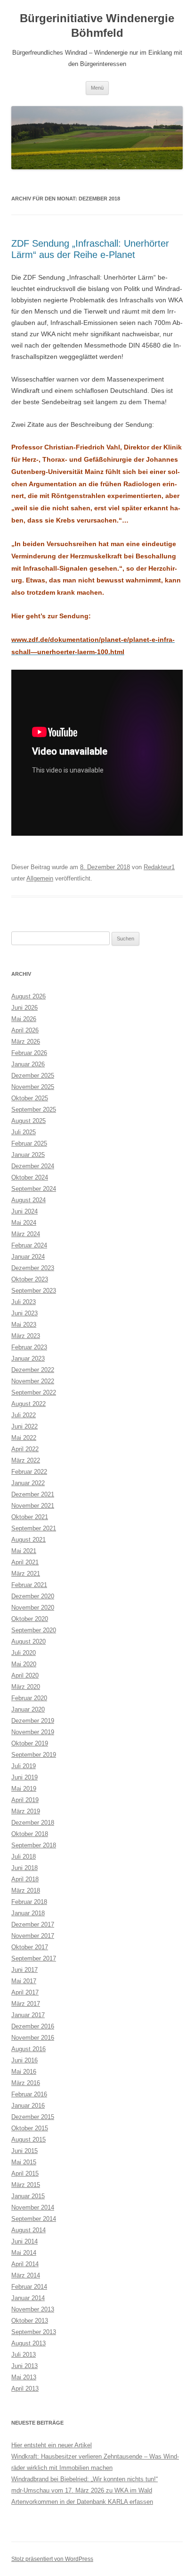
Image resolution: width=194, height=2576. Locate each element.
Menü (97, 88)
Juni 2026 (24, 1008)
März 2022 (26, 1460)
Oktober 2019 (30, 1743)
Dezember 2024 (33, 1166)
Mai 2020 (24, 1664)
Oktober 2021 (30, 1517)
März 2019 (26, 1811)
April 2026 (25, 1030)
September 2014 (34, 2219)
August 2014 (28, 2230)
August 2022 (28, 1404)
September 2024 (34, 1189)
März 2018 (26, 1890)
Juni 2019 (24, 1777)
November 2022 (33, 1381)
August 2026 (28, 996)
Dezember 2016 (33, 2026)
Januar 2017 (28, 2015)
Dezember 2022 (33, 1370)
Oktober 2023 (30, 1279)
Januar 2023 (28, 1359)
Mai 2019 (24, 1789)
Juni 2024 (24, 1211)
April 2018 (25, 1879)
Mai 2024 (24, 1223)
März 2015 (26, 2185)
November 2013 (33, 2309)
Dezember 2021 (33, 1494)
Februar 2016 (29, 2094)
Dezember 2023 (33, 1268)
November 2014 (33, 2207)
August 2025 (28, 1121)
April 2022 (25, 1449)
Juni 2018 (24, 1868)
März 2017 (26, 2004)
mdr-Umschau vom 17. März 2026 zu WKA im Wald (82, 2490)
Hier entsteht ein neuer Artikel (52, 2445)
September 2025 (34, 1109)
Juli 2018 (24, 1857)
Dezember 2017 (33, 1924)
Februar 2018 (29, 1902)
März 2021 (26, 1574)
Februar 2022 (29, 1472)
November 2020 (33, 1608)
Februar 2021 (29, 1585)
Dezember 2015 (33, 2117)
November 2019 (33, 1732)
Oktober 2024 (30, 1177)
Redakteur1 (159, 867)
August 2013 (28, 2343)
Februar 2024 (29, 1245)
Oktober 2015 (30, 2128)
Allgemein (40, 878)
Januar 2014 (28, 2298)
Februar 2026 (29, 1053)
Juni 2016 (24, 2060)
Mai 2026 (24, 1019)
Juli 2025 (24, 1132)
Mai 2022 (24, 1438)
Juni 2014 (24, 2241)
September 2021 (34, 1528)
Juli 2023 (24, 1302)
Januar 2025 (28, 1155)
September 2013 (34, 2332)
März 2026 (26, 1042)
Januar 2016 (28, 2106)
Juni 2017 (24, 1970)
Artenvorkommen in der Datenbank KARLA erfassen (82, 2502)
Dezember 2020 (33, 1596)
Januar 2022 (28, 1483)
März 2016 (26, 2083)
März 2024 (26, 1234)
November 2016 (33, 2038)
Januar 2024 (28, 1257)
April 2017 (25, 1992)
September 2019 (34, 1755)
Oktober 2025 (30, 1098)
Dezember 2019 (33, 1721)
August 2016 (28, 2049)
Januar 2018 (28, 1913)
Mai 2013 (24, 2377)
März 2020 (26, 1687)
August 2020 (28, 1641)
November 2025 (33, 1087)
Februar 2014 (29, 2287)
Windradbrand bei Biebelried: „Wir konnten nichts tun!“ (85, 2479)
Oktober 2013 (30, 2321)
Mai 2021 (24, 1551)
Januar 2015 (28, 2196)
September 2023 (34, 1291)
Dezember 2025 (33, 1076)
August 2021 (28, 1540)
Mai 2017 (24, 1981)
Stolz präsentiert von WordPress (52, 2559)
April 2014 (25, 2264)
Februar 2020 (29, 1698)
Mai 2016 (24, 2072)
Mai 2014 (24, 2253)
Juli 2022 (24, 1415)
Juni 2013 (24, 2366)
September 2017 (34, 1958)
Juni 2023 (24, 1313)
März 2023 (26, 1336)
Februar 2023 (29, 1347)
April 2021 (25, 1562)
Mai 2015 (24, 2162)
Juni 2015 (24, 2151)
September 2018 (34, 1845)
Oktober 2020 (30, 1619)
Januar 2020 (28, 1709)
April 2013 (25, 2389)
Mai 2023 (24, 1325)
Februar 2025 (29, 1143)
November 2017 (33, 1936)
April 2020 (25, 1675)
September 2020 (34, 1630)
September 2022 (34, 1392)
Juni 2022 (24, 1426)
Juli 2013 (24, 2355)
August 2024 (28, 1200)
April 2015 (25, 2173)
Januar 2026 (28, 1064)
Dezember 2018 (33, 1823)
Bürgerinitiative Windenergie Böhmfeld (97, 25)
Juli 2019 (24, 1766)
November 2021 (33, 1506)
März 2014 (26, 2275)
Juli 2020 (24, 1653)
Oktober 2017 (30, 1947)
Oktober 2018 (30, 1834)
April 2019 (25, 1800)
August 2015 (28, 2140)
